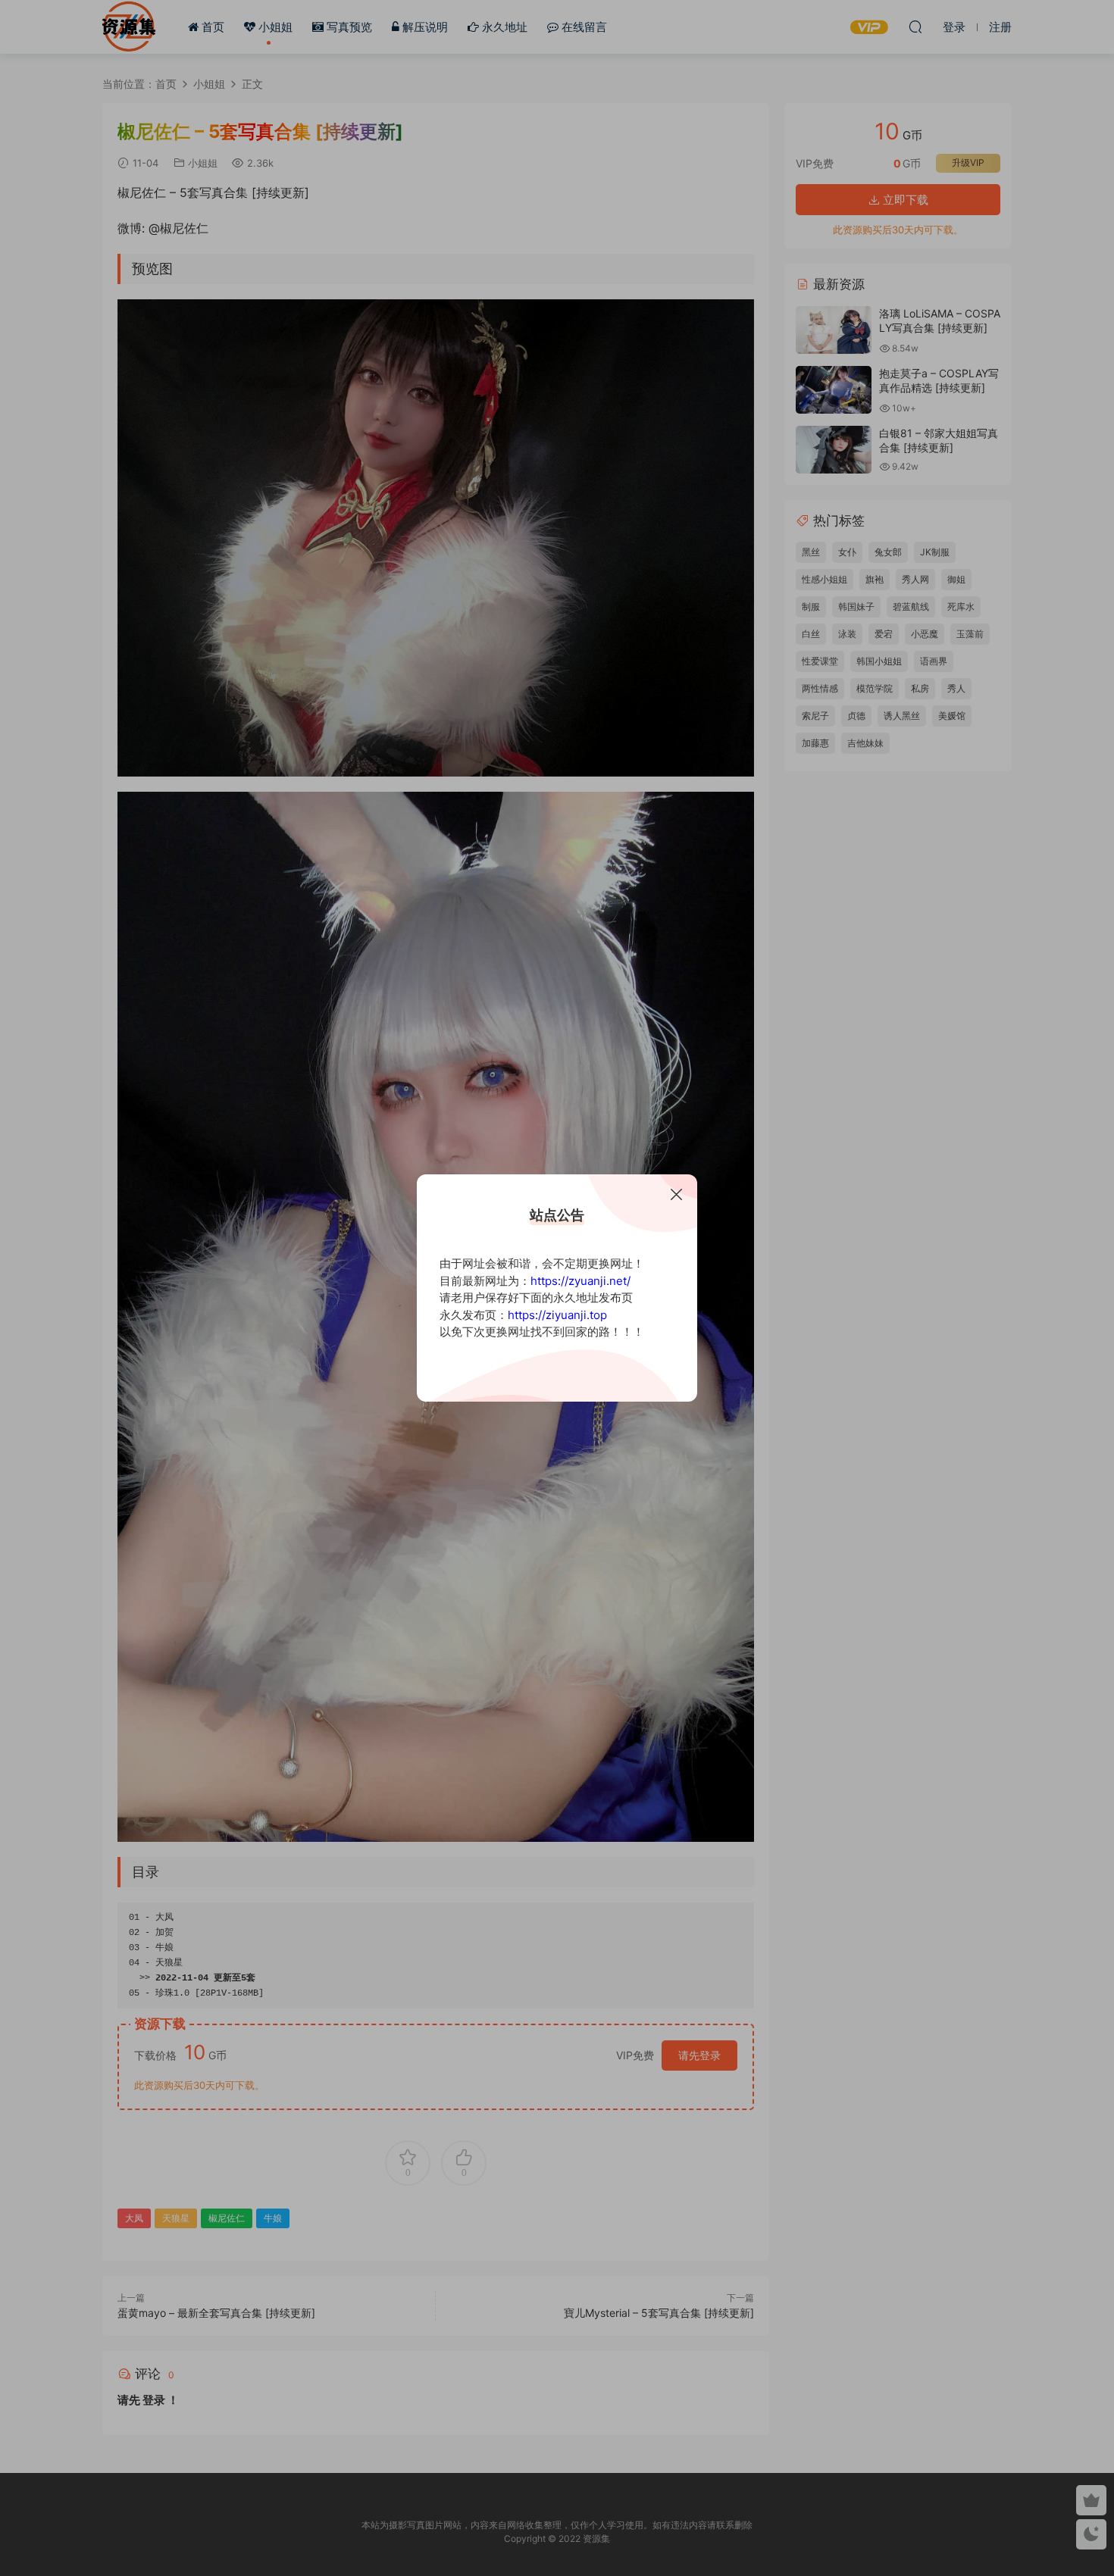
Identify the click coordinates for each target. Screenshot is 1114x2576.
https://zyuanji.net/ (580, 1281)
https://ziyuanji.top (557, 1315)
